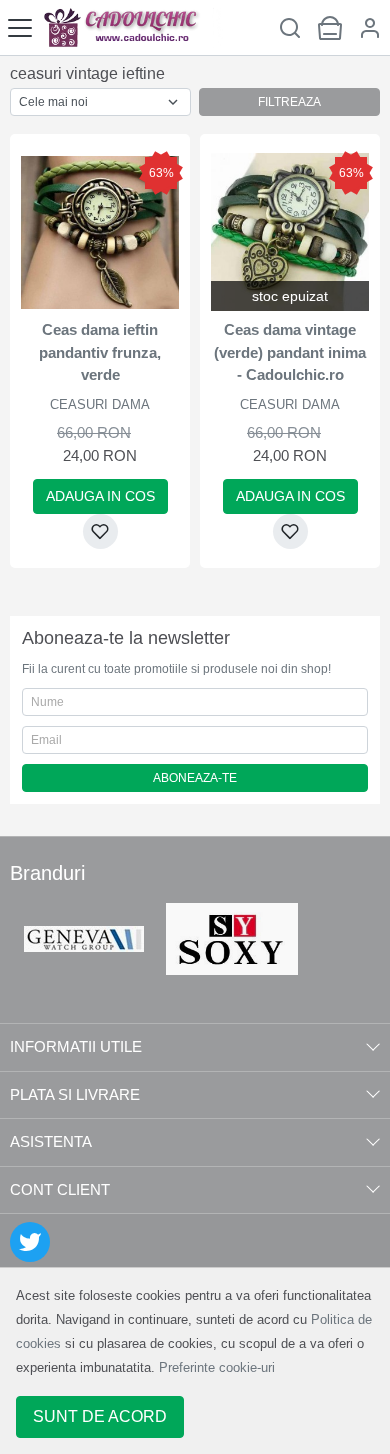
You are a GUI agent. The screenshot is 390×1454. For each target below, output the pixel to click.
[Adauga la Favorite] (100, 531)
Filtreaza (289, 102)
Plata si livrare (75, 1094)
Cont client (60, 1189)
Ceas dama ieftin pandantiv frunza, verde (100, 352)
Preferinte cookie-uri (217, 1367)
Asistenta (51, 1141)
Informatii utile (76, 1046)
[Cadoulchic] (132, 27)
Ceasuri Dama (100, 404)
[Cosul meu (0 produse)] (330, 27)
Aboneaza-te (195, 778)
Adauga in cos (100, 496)
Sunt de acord (100, 1416)
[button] (370, 27)
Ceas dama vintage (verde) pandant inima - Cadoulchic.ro (290, 352)
